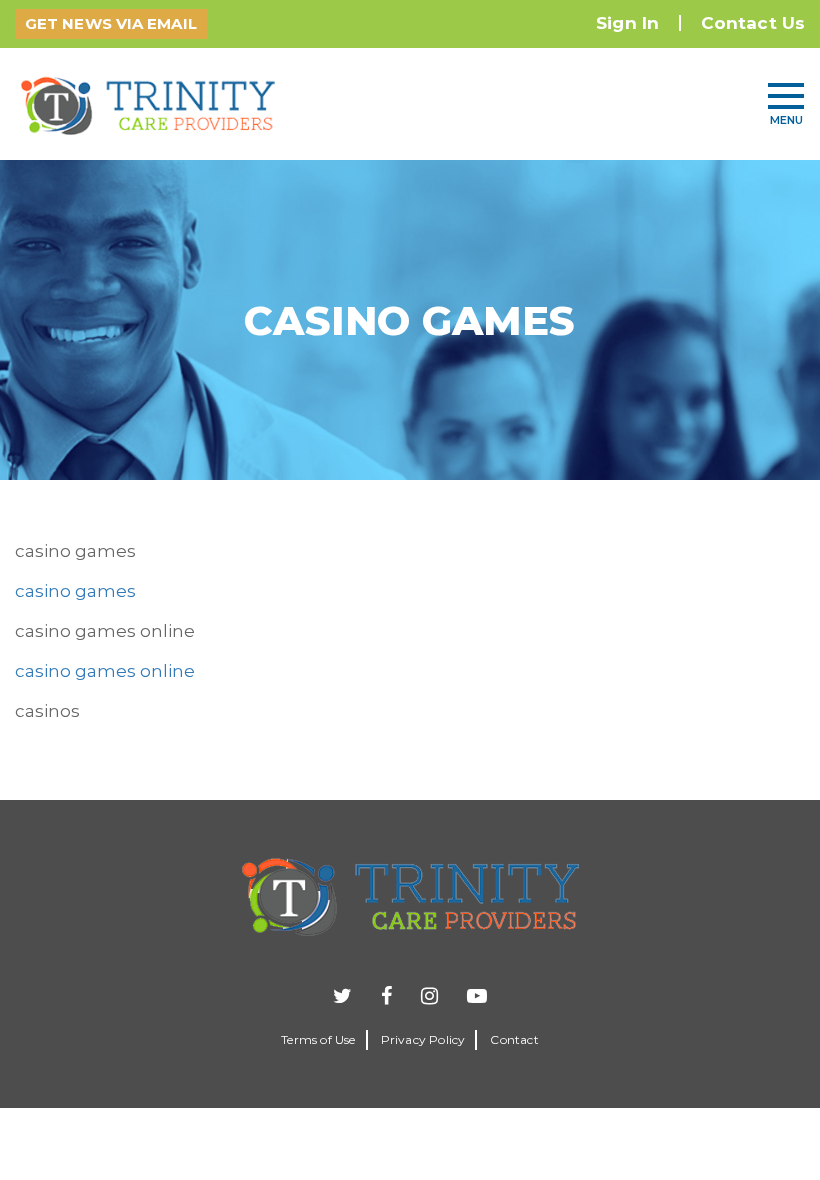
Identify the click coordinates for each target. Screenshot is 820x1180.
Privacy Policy (423, 1039)
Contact (514, 1039)
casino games (75, 591)
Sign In (627, 23)
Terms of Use (318, 1039)
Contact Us (753, 23)
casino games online (105, 671)
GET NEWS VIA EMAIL (111, 23)
